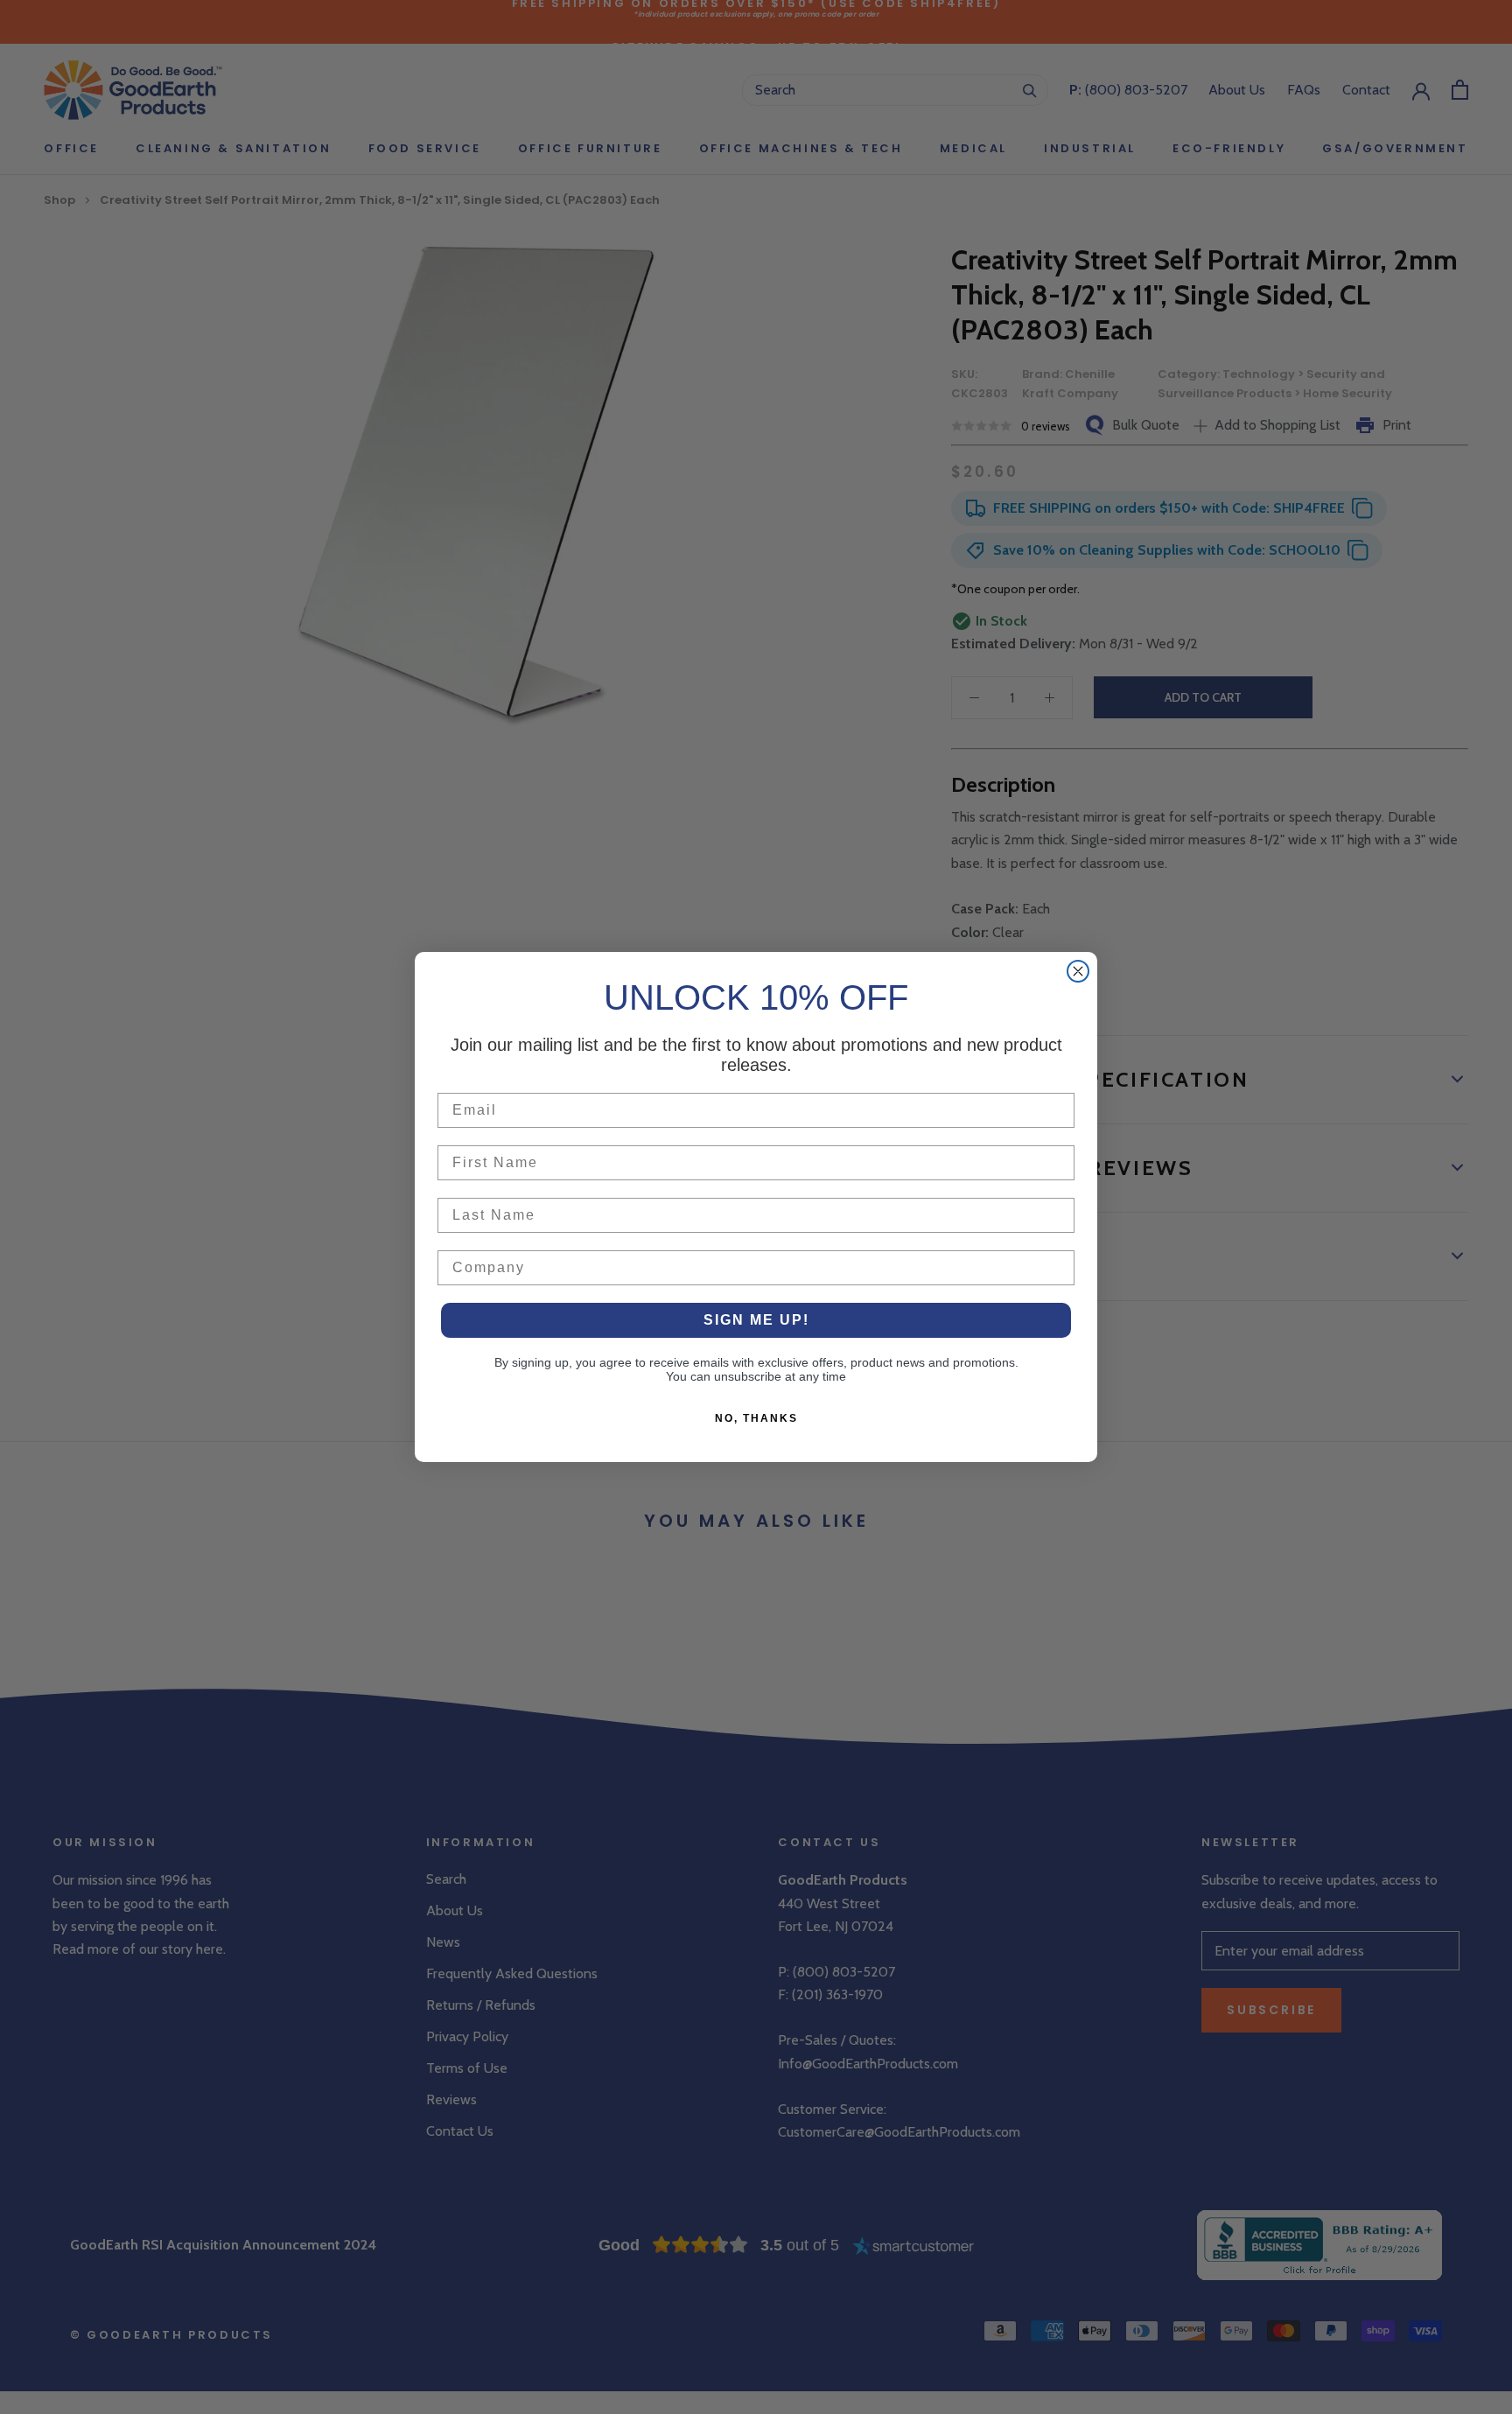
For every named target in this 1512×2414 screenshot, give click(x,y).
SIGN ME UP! (756, 1320)
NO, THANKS (756, 1418)
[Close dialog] (1078, 971)
